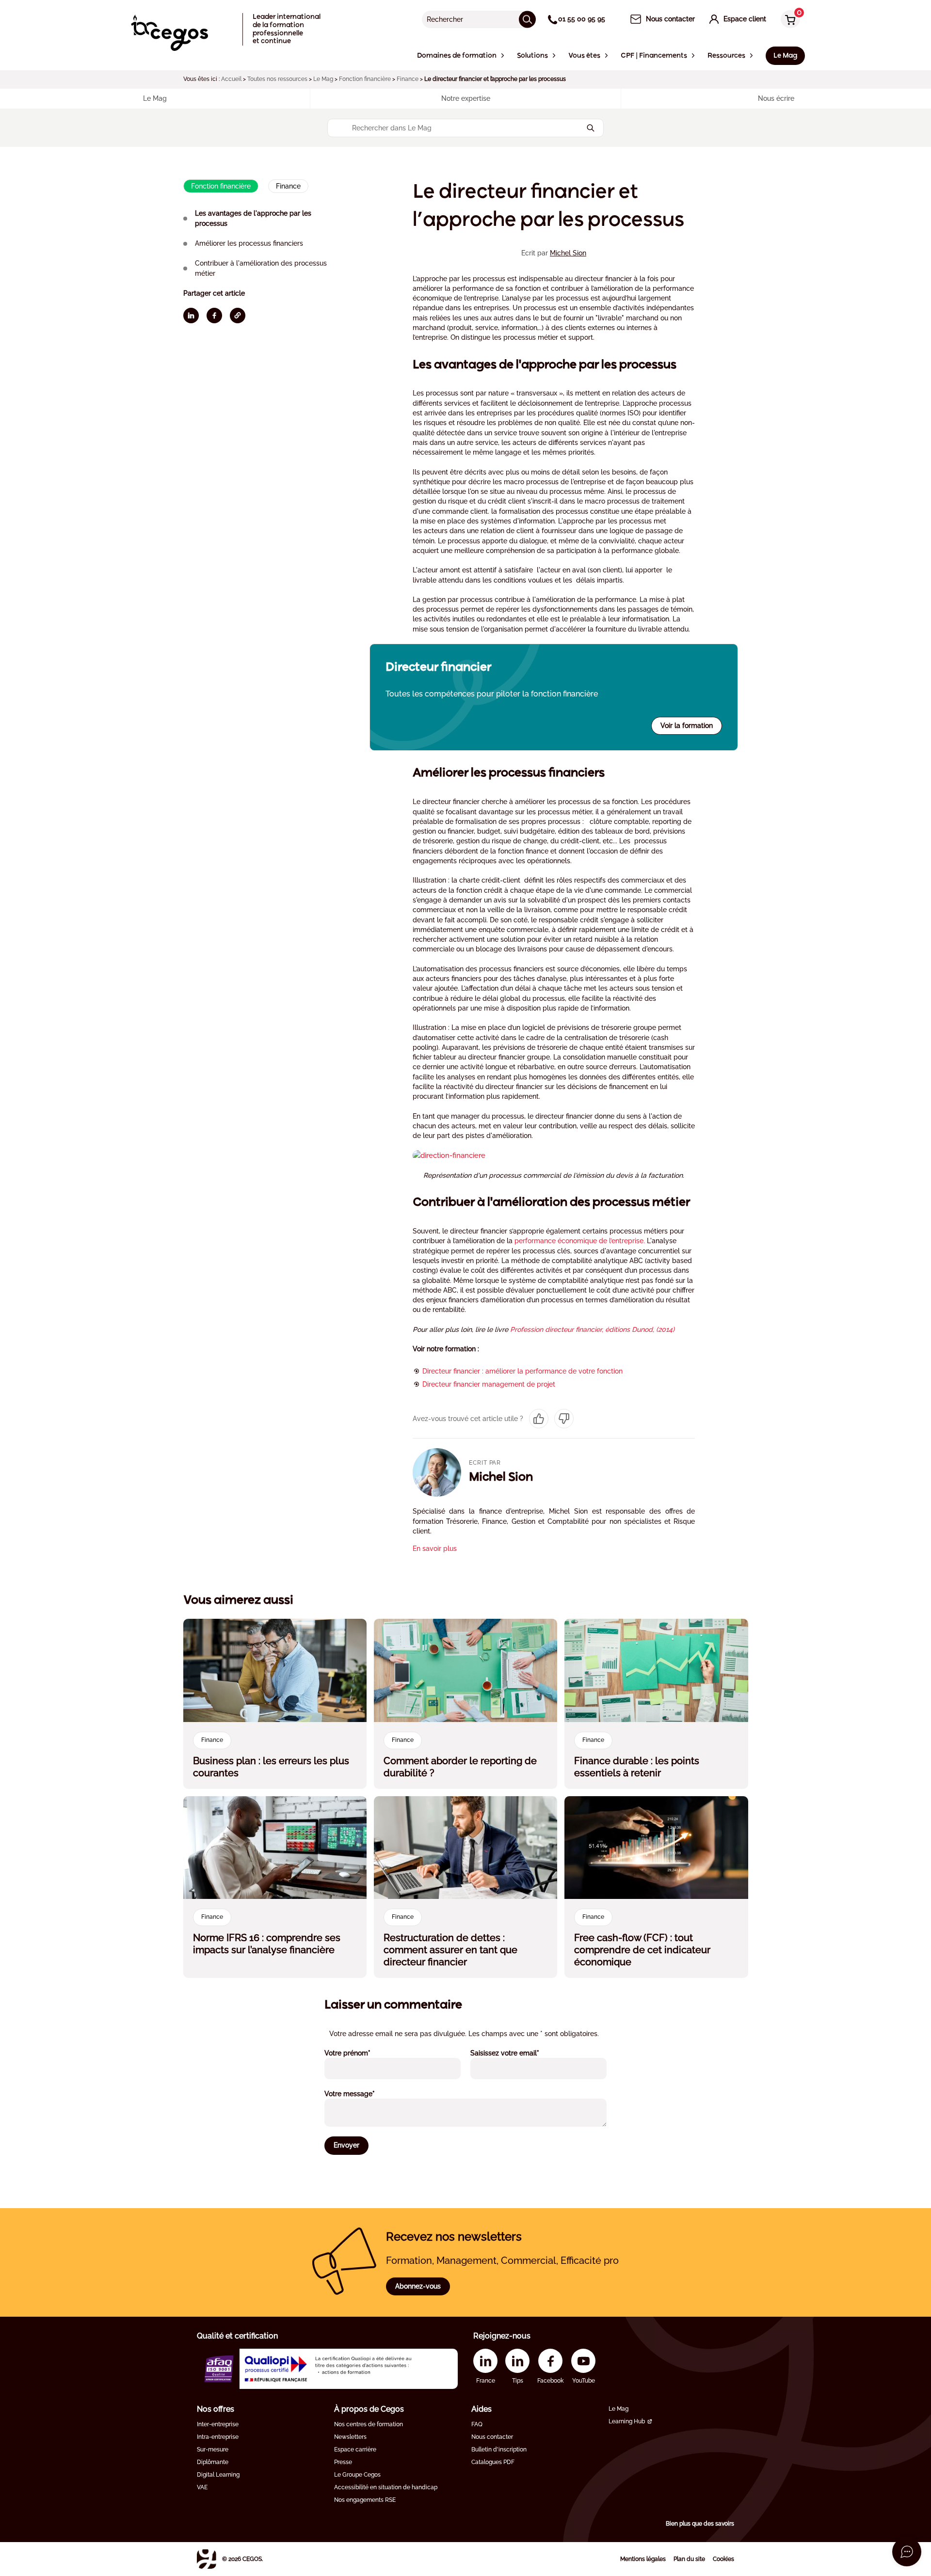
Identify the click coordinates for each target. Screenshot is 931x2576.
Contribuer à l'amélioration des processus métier (261, 268)
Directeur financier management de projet (489, 1384)
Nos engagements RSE (365, 2500)
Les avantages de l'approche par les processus (253, 218)
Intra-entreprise (218, 2437)
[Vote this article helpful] (539, 1419)
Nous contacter (492, 2437)
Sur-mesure (213, 2450)
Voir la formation (687, 726)
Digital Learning (218, 2475)
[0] (788, 20)
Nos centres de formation (369, 2424)
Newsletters (350, 2437)
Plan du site (689, 2559)
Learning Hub (627, 2421)
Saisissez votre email (518, 2053)
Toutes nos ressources (277, 79)
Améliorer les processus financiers (249, 243)
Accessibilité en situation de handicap (386, 2487)
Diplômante (213, 2462)
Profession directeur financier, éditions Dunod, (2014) (592, 1329)
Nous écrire (776, 98)
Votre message (363, 2094)
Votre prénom (361, 2053)
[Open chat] (907, 2552)
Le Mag (323, 79)
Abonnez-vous (418, 2286)
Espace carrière (355, 2450)
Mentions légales (643, 2559)
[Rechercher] (527, 19)
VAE (202, 2487)
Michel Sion (568, 253)
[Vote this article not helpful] (564, 1419)
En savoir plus (435, 1549)
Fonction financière (365, 79)
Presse (343, 2462)
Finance (408, 79)
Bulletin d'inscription (499, 2450)
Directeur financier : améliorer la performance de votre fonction (522, 1371)
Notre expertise (466, 98)
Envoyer (346, 2145)
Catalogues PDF (493, 2462)
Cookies (723, 2559)
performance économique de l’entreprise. (580, 1241)
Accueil (231, 79)
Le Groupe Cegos (357, 2475)
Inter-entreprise (218, 2424)
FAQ (477, 2424)
